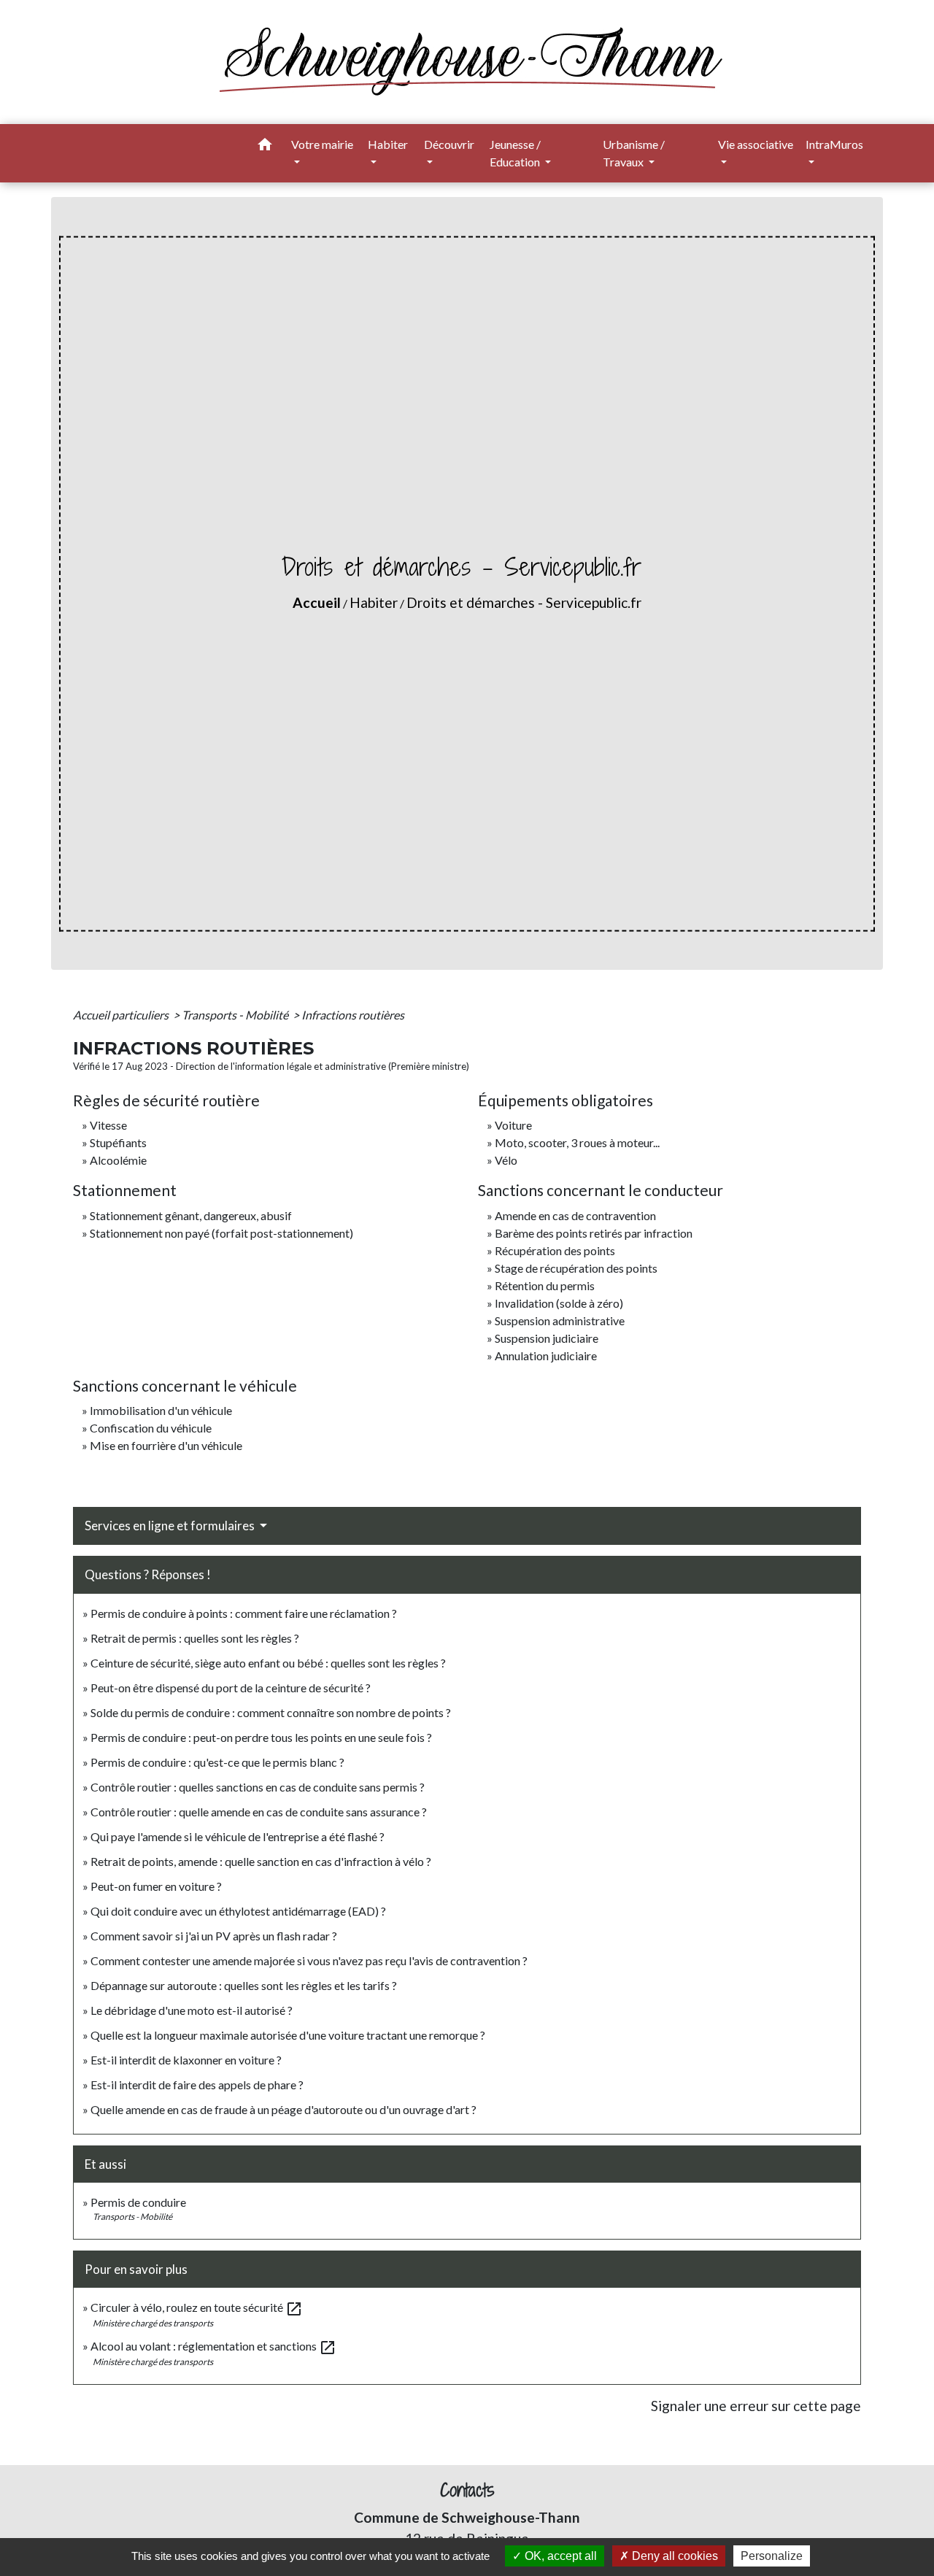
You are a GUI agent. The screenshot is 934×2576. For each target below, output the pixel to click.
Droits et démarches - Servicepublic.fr (524, 602)
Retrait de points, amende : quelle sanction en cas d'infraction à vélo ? (261, 1861)
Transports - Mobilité (236, 1015)
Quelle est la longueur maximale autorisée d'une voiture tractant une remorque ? (288, 2035)
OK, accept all (559, 2556)
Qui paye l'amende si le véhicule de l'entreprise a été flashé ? (238, 1836)
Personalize (772, 2556)
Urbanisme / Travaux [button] (634, 153)
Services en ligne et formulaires (171, 1526)
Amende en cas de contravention (575, 1215)
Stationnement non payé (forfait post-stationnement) (221, 1233)
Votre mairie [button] (322, 144)
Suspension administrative (560, 1320)
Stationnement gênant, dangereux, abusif (191, 1215)
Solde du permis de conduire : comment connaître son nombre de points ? (271, 1712)
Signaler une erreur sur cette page (756, 2406)
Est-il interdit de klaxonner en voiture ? (186, 2060)
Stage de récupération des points (576, 1268)
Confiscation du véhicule (151, 1428)
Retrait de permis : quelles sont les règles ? (195, 1638)
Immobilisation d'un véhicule (161, 1410)
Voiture (513, 1125)
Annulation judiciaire (546, 1356)
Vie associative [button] (756, 144)
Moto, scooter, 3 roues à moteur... (577, 1142)
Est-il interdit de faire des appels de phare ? (197, 2085)
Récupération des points (555, 1250)
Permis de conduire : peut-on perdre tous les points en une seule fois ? (261, 1737)
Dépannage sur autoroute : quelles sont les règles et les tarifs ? (244, 1985)
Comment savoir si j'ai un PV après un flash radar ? (214, 1936)
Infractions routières (353, 1015)
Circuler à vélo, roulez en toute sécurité (197, 2307)
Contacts (467, 2490)
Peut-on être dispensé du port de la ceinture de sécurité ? (231, 1688)
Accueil (317, 602)
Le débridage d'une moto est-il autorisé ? (192, 2010)
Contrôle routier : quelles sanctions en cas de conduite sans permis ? (258, 1787)
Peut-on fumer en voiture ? (156, 1886)
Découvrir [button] (449, 144)
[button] (265, 147)
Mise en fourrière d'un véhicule (166, 1445)
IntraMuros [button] (834, 144)
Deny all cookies (674, 2556)
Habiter (374, 602)
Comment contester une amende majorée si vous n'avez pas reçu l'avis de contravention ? (309, 1960)
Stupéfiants (118, 1142)
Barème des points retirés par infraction (594, 1233)
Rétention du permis (545, 1285)
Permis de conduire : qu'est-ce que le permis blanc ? (217, 1762)
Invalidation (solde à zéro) (559, 1303)
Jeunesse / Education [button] (516, 153)
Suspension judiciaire (547, 1338)
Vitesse (108, 1125)
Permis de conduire (138, 2202)
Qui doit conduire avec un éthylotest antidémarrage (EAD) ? (238, 1911)
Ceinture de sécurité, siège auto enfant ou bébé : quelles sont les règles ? (268, 1663)
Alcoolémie (118, 1160)
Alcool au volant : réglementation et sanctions (213, 2346)
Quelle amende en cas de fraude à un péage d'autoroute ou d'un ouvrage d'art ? (283, 2109)
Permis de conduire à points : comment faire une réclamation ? (244, 1613)
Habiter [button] (388, 144)
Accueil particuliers (122, 1015)
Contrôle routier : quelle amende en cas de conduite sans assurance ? (259, 1812)
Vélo (506, 1160)
